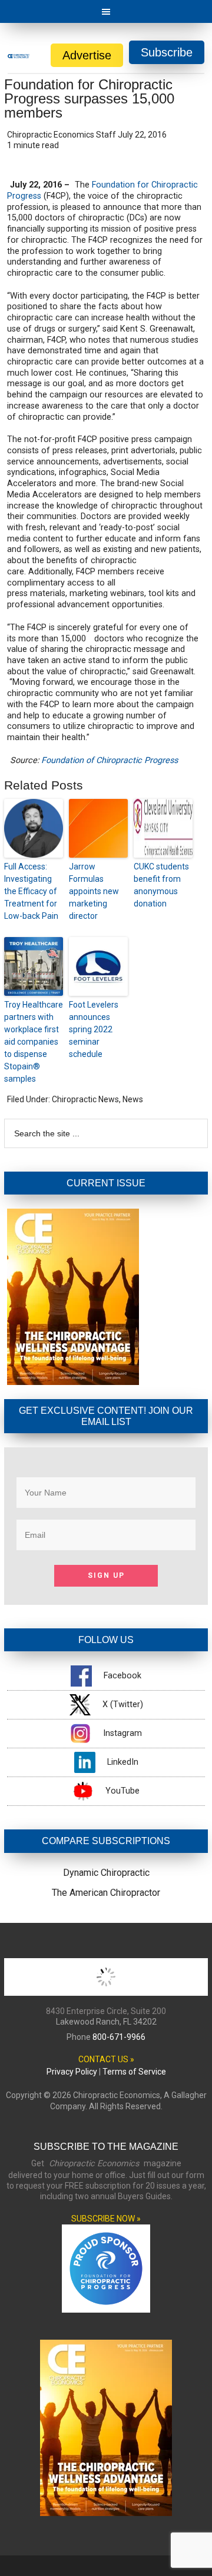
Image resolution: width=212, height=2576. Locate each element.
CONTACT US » (106, 2059)
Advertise (87, 55)
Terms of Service (134, 2072)
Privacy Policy (72, 2072)
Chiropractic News (85, 1099)
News (133, 1099)
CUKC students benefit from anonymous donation (161, 885)
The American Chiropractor (106, 1893)
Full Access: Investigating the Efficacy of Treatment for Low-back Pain (31, 891)
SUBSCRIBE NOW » (106, 2219)
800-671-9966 (119, 2037)
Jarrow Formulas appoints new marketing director (94, 891)
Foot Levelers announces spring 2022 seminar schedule (94, 1029)
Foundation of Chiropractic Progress (110, 760)
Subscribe (167, 52)
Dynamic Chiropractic (106, 1873)
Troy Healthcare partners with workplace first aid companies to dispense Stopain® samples (34, 1042)
